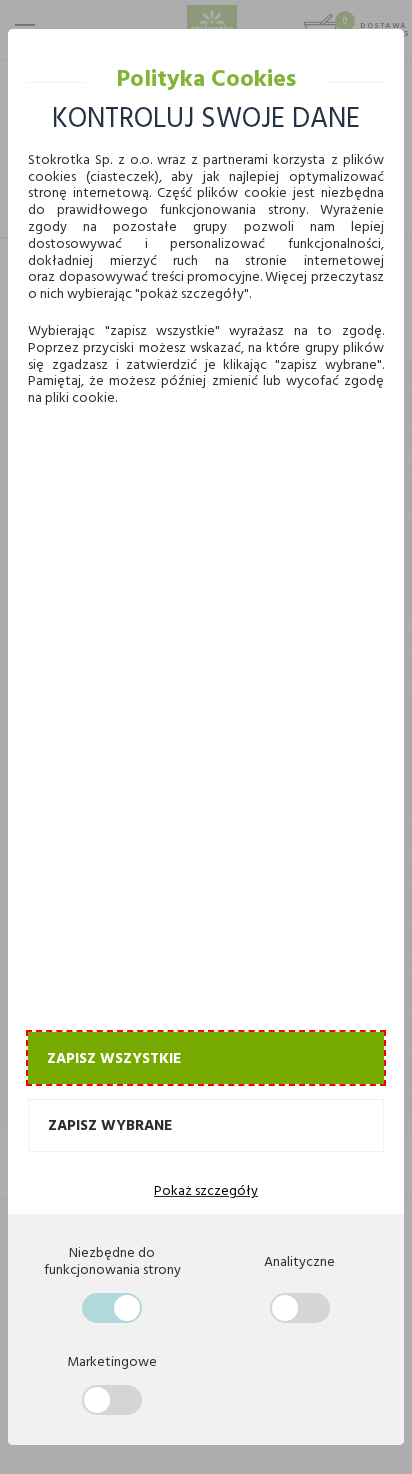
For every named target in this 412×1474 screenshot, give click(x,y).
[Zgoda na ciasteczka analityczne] (300, 1308)
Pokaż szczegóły (206, 1190)
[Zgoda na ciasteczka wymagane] (112, 1308)
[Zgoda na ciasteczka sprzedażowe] (112, 1400)
